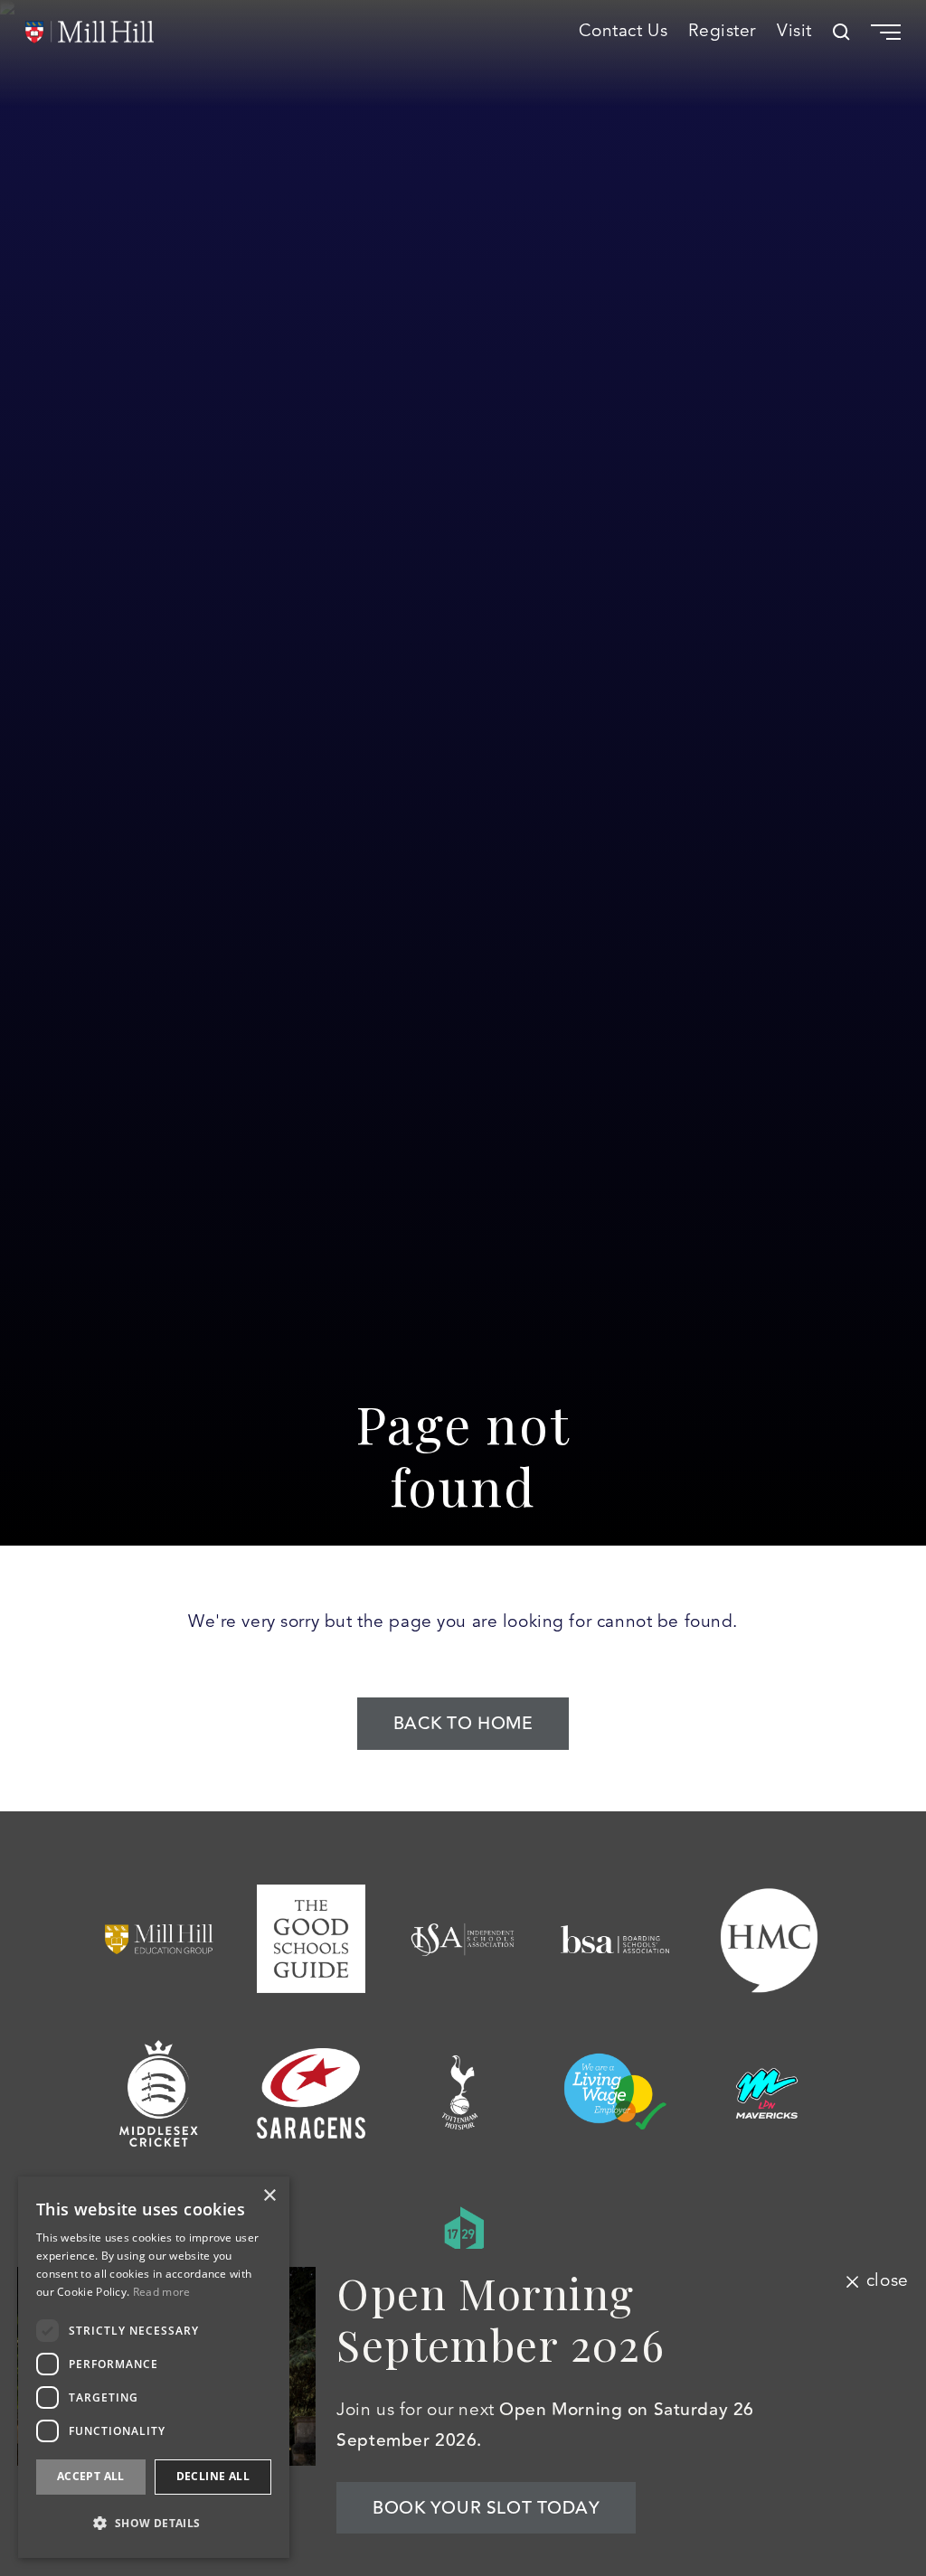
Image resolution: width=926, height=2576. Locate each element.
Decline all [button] (213, 2476)
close (887, 2281)
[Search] (841, 32)
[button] (154, 2523)
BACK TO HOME (463, 1724)
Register (722, 32)
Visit (794, 32)
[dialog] (154, 2367)
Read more (162, 2292)
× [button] (269, 2196)
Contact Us (624, 32)
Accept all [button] (91, 2476)
